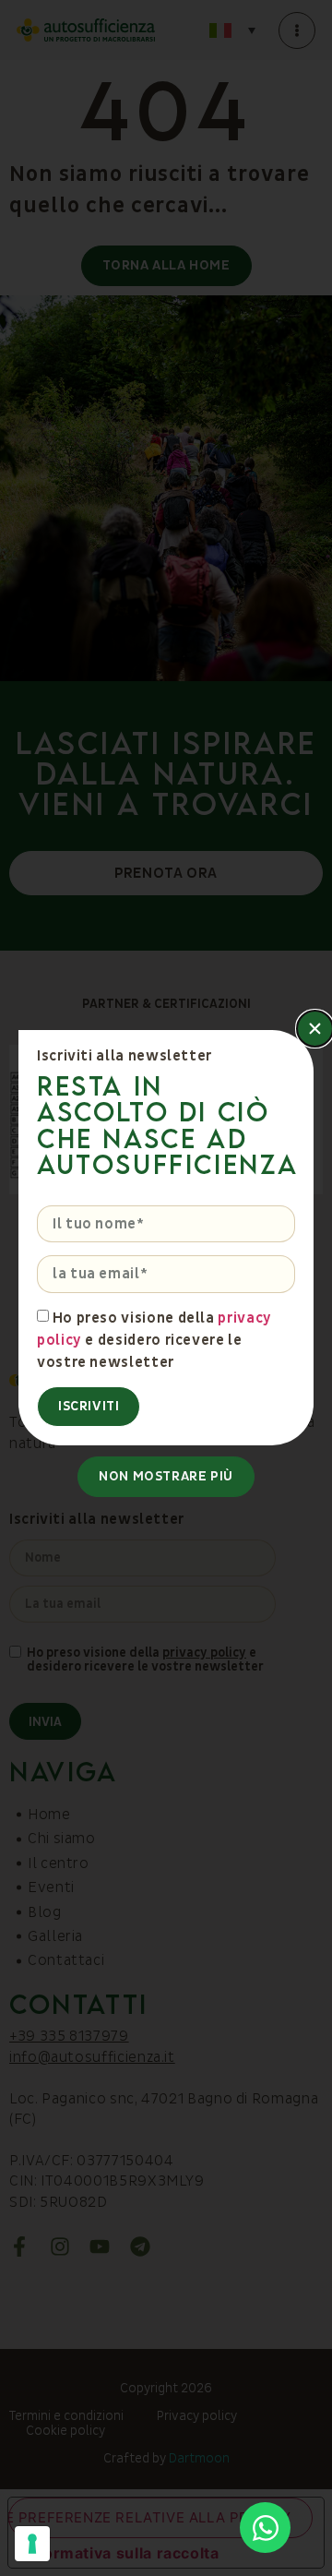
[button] (315, 1029)
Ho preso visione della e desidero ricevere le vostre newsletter (154, 1339)
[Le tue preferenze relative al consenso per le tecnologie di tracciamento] (32, 2544)
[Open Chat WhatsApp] (265, 2528)
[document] (166, 1288)
